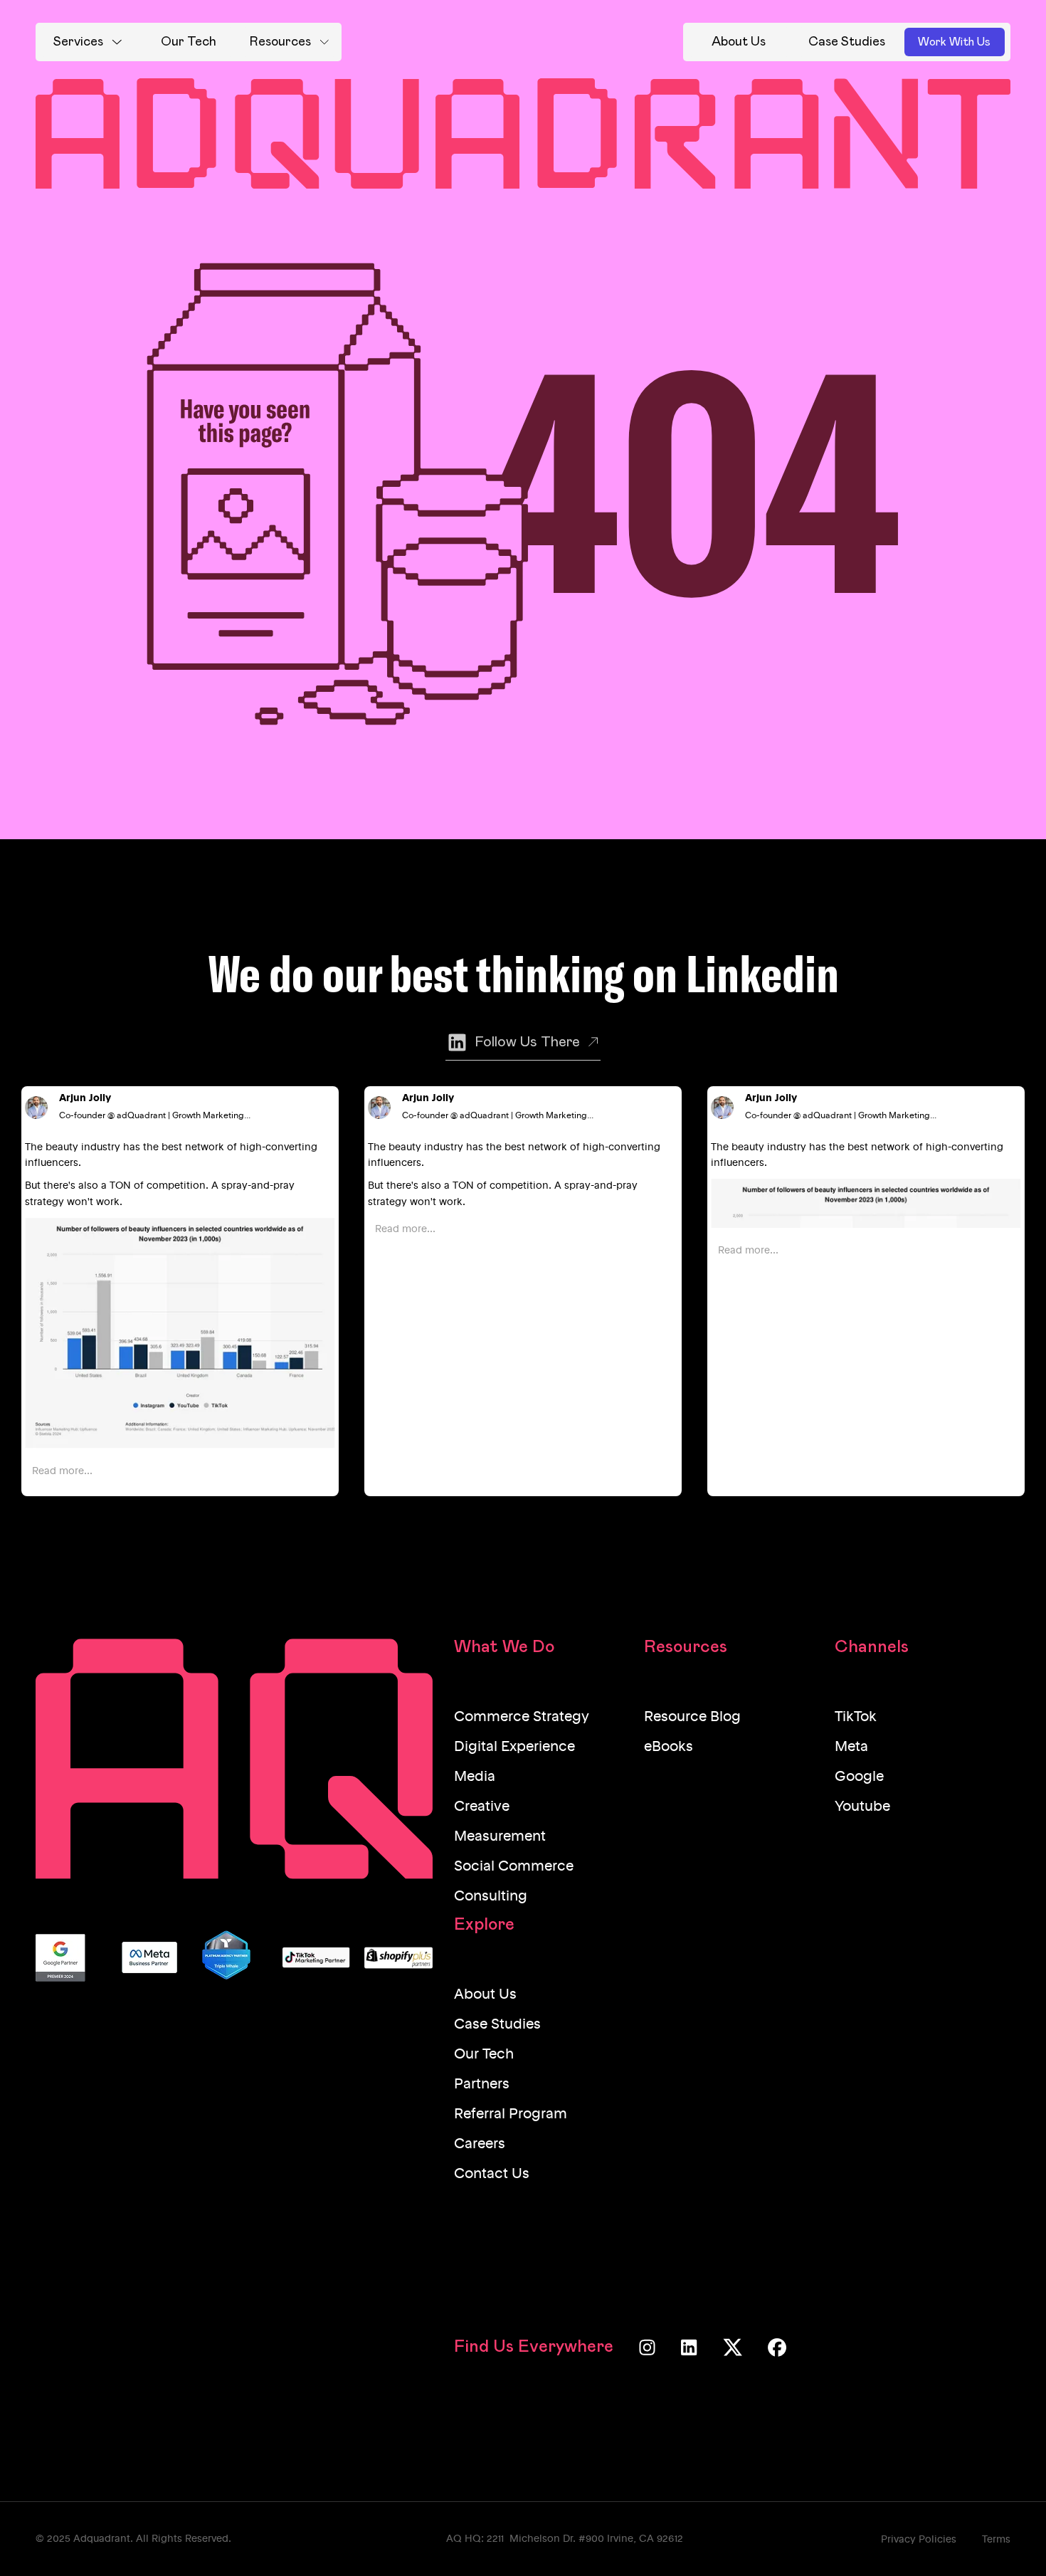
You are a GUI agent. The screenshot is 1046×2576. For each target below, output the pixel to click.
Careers (480, 2145)
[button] (88, 42)
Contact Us (492, 2175)
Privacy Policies (919, 2540)
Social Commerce (514, 1867)
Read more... (62, 1471)
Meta (851, 1747)
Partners (482, 2085)
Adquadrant (102, 2539)
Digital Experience (514, 1747)
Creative (482, 1807)
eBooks (669, 1747)
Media (475, 1777)
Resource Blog (692, 1718)
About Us (485, 1995)
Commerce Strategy (522, 1718)
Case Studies (497, 2025)
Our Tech (484, 2055)
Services (78, 42)
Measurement (500, 1837)
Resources (280, 42)
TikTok (856, 1718)
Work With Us (954, 42)
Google (859, 1777)
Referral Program (511, 2115)
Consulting (491, 1897)
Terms (996, 2540)
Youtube (862, 1807)
